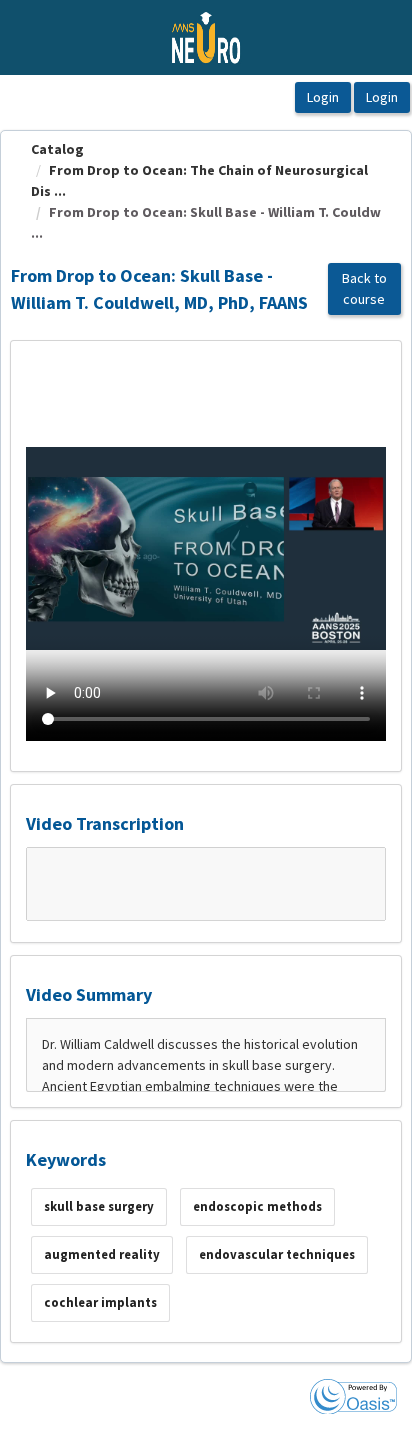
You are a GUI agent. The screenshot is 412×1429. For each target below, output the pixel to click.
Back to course (364, 288)
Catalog (57, 149)
